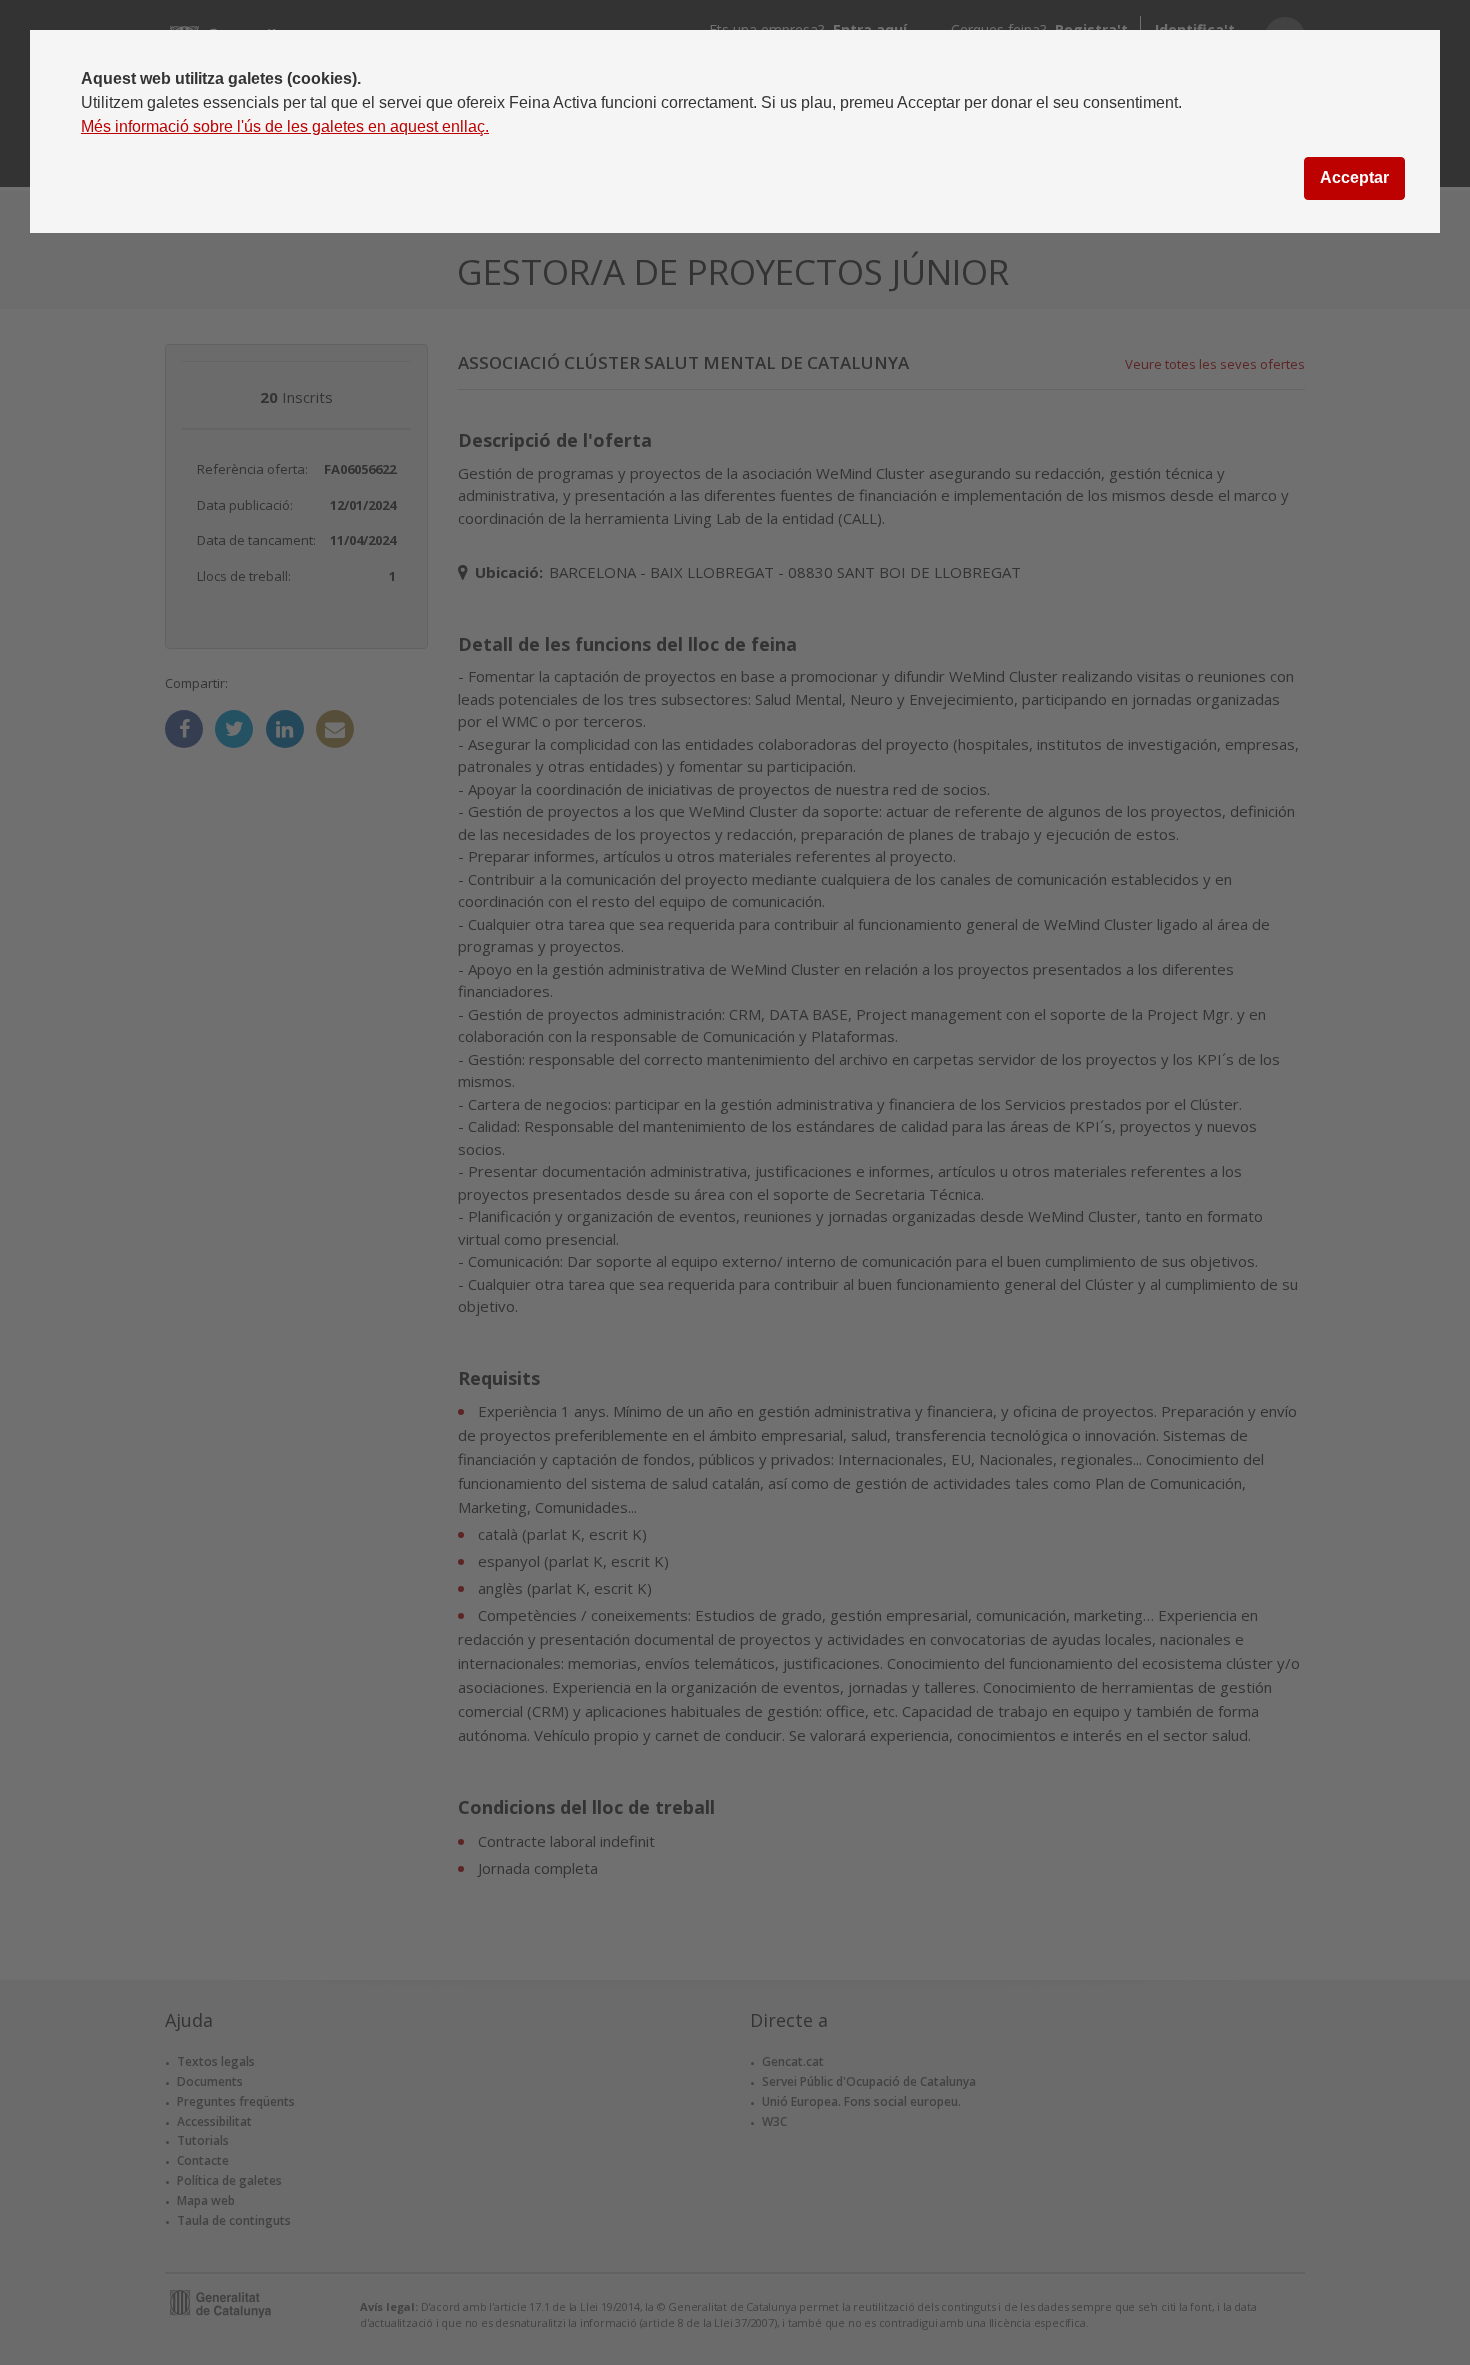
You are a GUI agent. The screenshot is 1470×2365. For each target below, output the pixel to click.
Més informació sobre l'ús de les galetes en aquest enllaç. (285, 126)
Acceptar (1354, 177)
